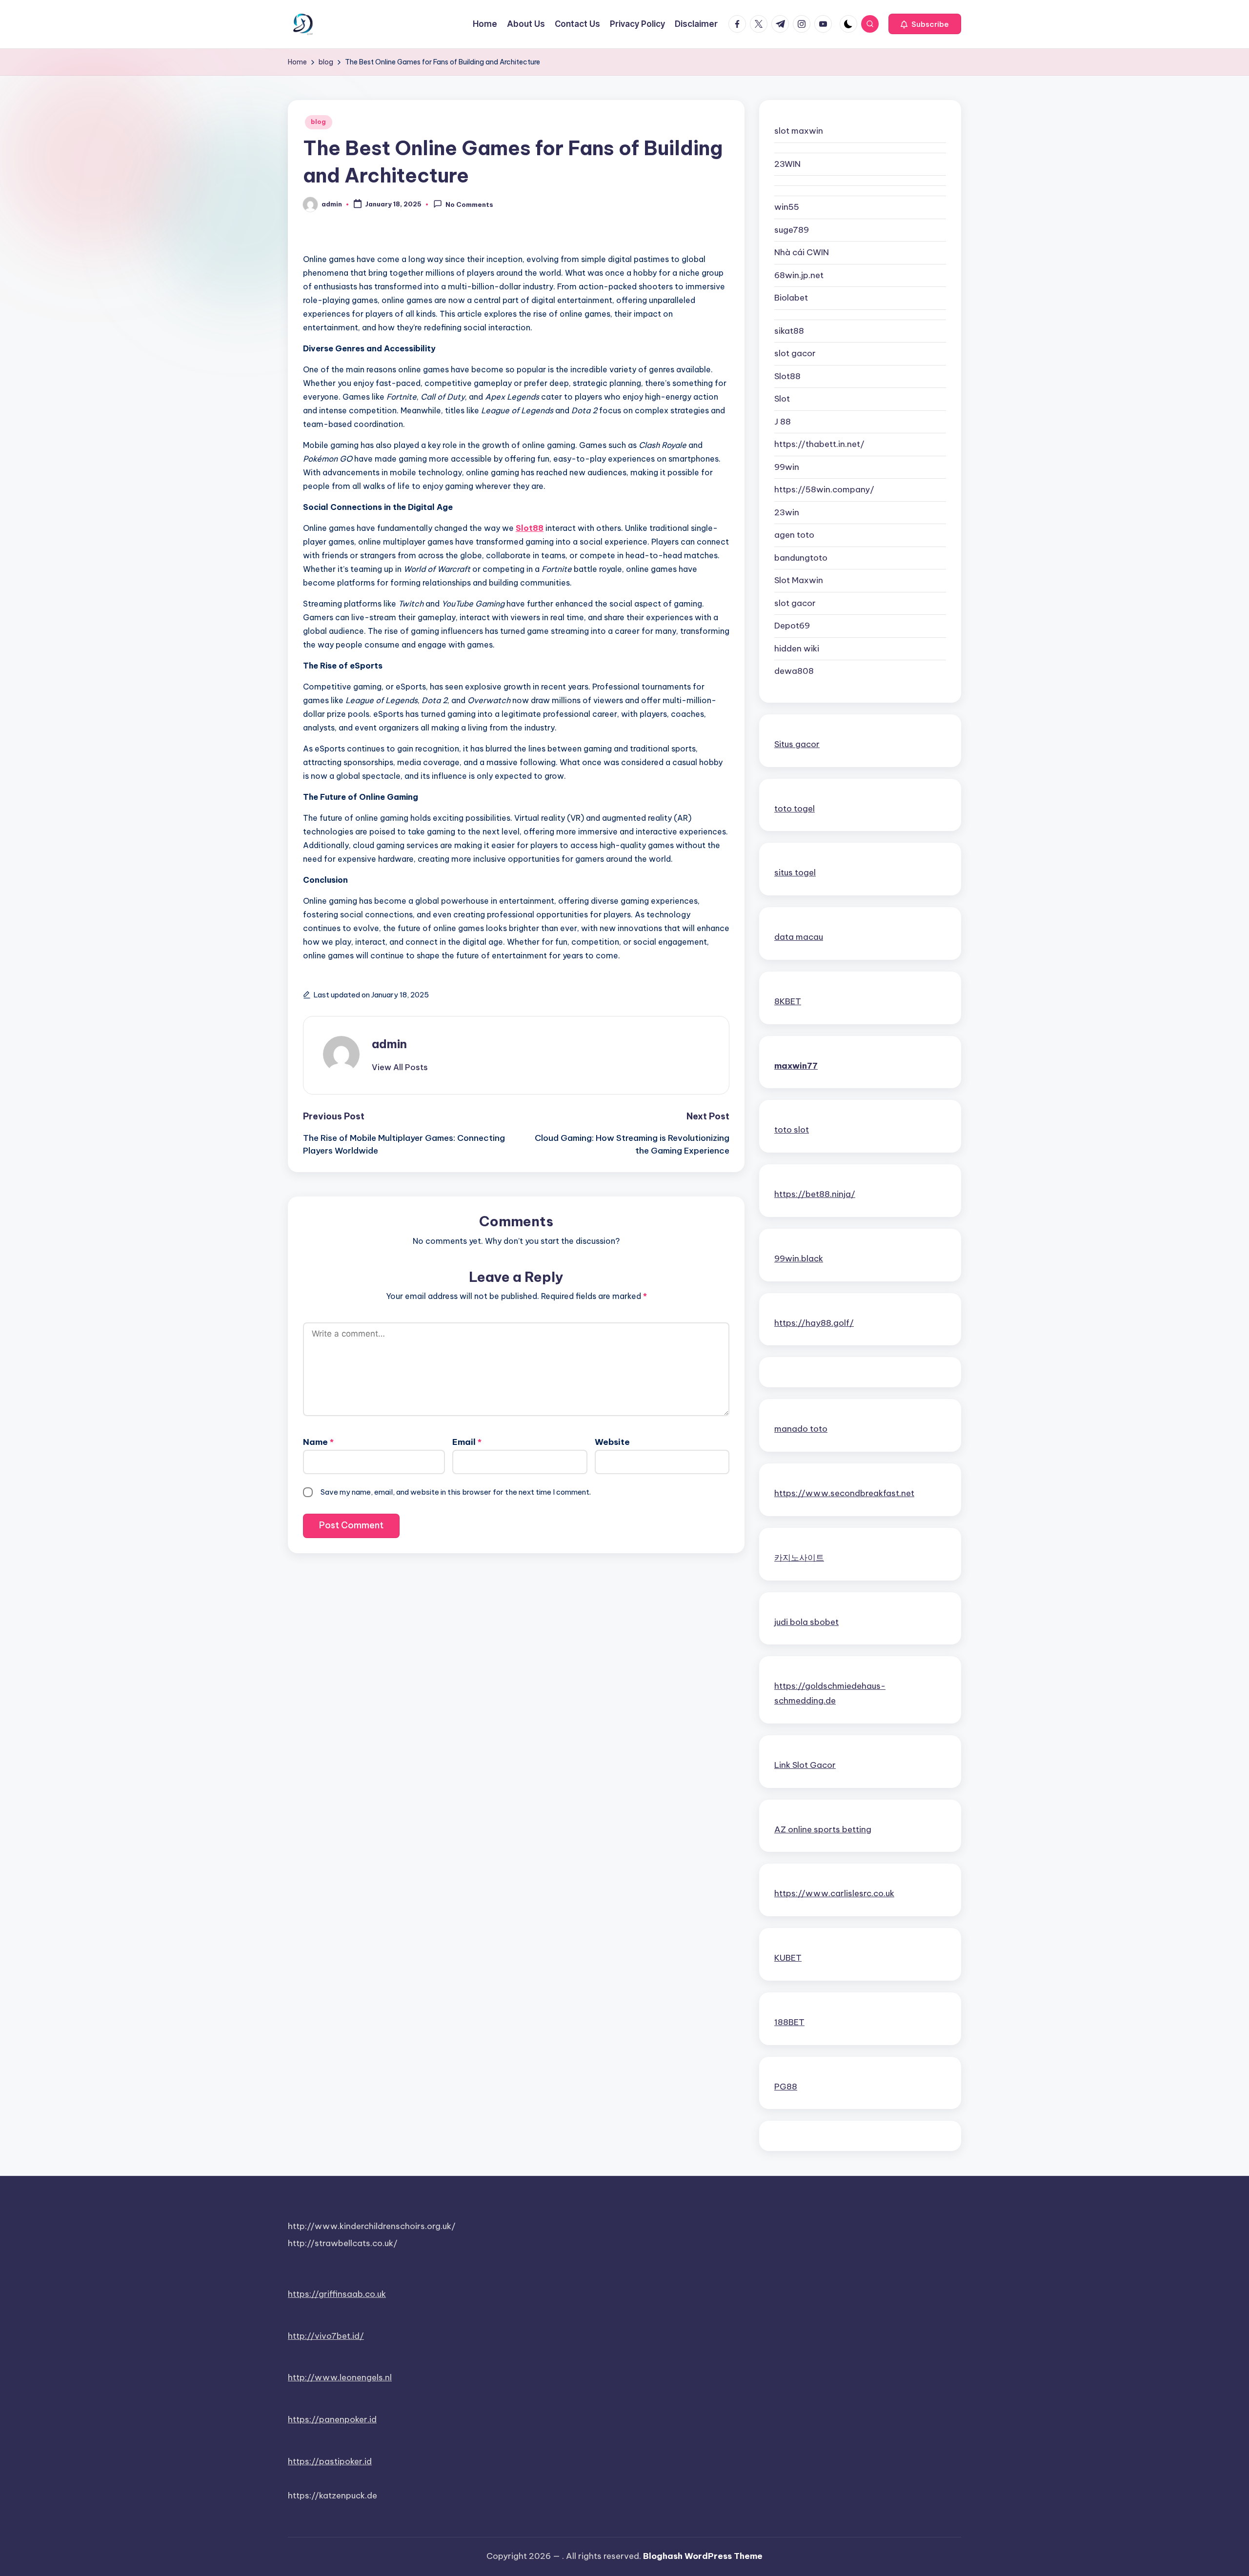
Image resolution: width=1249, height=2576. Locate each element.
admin (389, 1044)
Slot (782, 399)
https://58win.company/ (824, 489)
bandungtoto (801, 558)
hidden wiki (797, 649)
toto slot (792, 1130)
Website (612, 1442)
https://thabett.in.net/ (819, 444)
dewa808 (794, 671)
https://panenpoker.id (332, 2419)
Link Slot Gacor (805, 1765)
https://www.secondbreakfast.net (844, 1493)
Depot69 (792, 626)
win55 (787, 207)
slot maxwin (799, 131)
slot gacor (795, 353)
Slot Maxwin (799, 580)
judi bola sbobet (806, 1622)
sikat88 (789, 331)
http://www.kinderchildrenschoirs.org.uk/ (372, 2226)
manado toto (801, 1429)
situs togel (795, 872)
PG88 (786, 2087)
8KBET (788, 1001)
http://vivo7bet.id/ (326, 2336)
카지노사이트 (799, 1558)
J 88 (783, 422)
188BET (789, 2022)
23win (787, 512)
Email (467, 1442)
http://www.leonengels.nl (340, 2377)
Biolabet (791, 298)
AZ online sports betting (823, 1829)
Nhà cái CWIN (802, 252)
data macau (799, 937)
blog (319, 122)
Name (318, 1442)
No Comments (469, 205)
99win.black (799, 1258)
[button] (925, 24)
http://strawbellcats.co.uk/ (343, 2243)
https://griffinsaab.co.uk (337, 2294)
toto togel (795, 809)
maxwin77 (796, 1066)
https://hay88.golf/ (814, 1323)
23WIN (787, 164)
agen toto (794, 535)
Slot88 (530, 528)
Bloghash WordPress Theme (703, 2556)
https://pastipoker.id (330, 2461)
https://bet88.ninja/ (815, 1194)
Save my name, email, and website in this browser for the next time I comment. (456, 1492)
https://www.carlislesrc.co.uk (834, 1893)
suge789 (792, 230)
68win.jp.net (799, 275)
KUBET (788, 1958)
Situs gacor (797, 744)
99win (787, 467)
